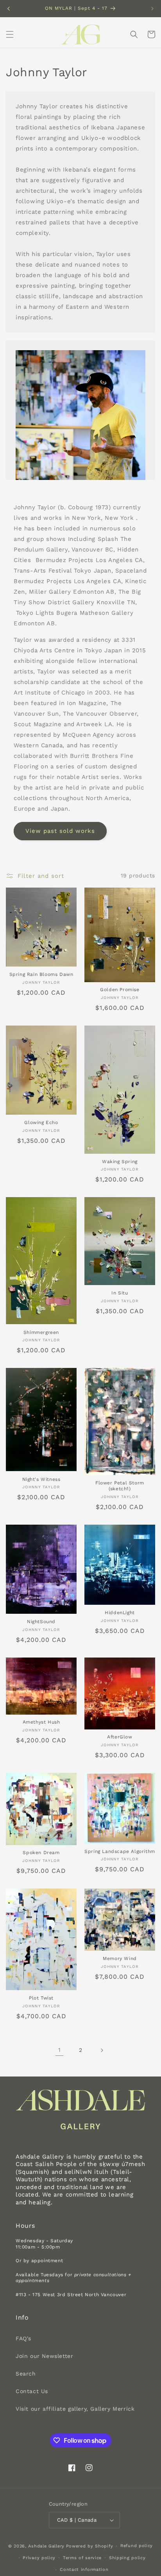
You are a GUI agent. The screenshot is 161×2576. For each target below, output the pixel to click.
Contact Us (32, 2391)
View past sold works (60, 831)
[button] (10, 34)
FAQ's (23, 2338)
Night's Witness (41, 1479)
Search (26, 2374)
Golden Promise (120, 990)
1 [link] (60, 2050)
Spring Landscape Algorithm (120, 1851)
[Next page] (102, 2050)
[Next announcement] (152, 9)
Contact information (84, 2570)
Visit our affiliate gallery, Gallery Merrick (75, 2409)
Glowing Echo (41, 1122)
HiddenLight (120, 1613)
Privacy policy (39, 2558)
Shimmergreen (41, 1332)
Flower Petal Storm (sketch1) (120, 1486)
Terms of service (82, 2558)
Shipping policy (127, 2558)
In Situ (120, 1293)
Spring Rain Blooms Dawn (41, 974)
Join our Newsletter (44, 2356)
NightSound (41, 1622)
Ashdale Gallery (46, 2546)
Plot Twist (41, 1998)
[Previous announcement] (9, 9)
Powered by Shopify (90, 2546)
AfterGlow (120, 1737)
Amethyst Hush (41, 1722)
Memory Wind (120, 1958)
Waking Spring (120, 1162)
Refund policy (137, 2546)
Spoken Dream (41, 1853)
